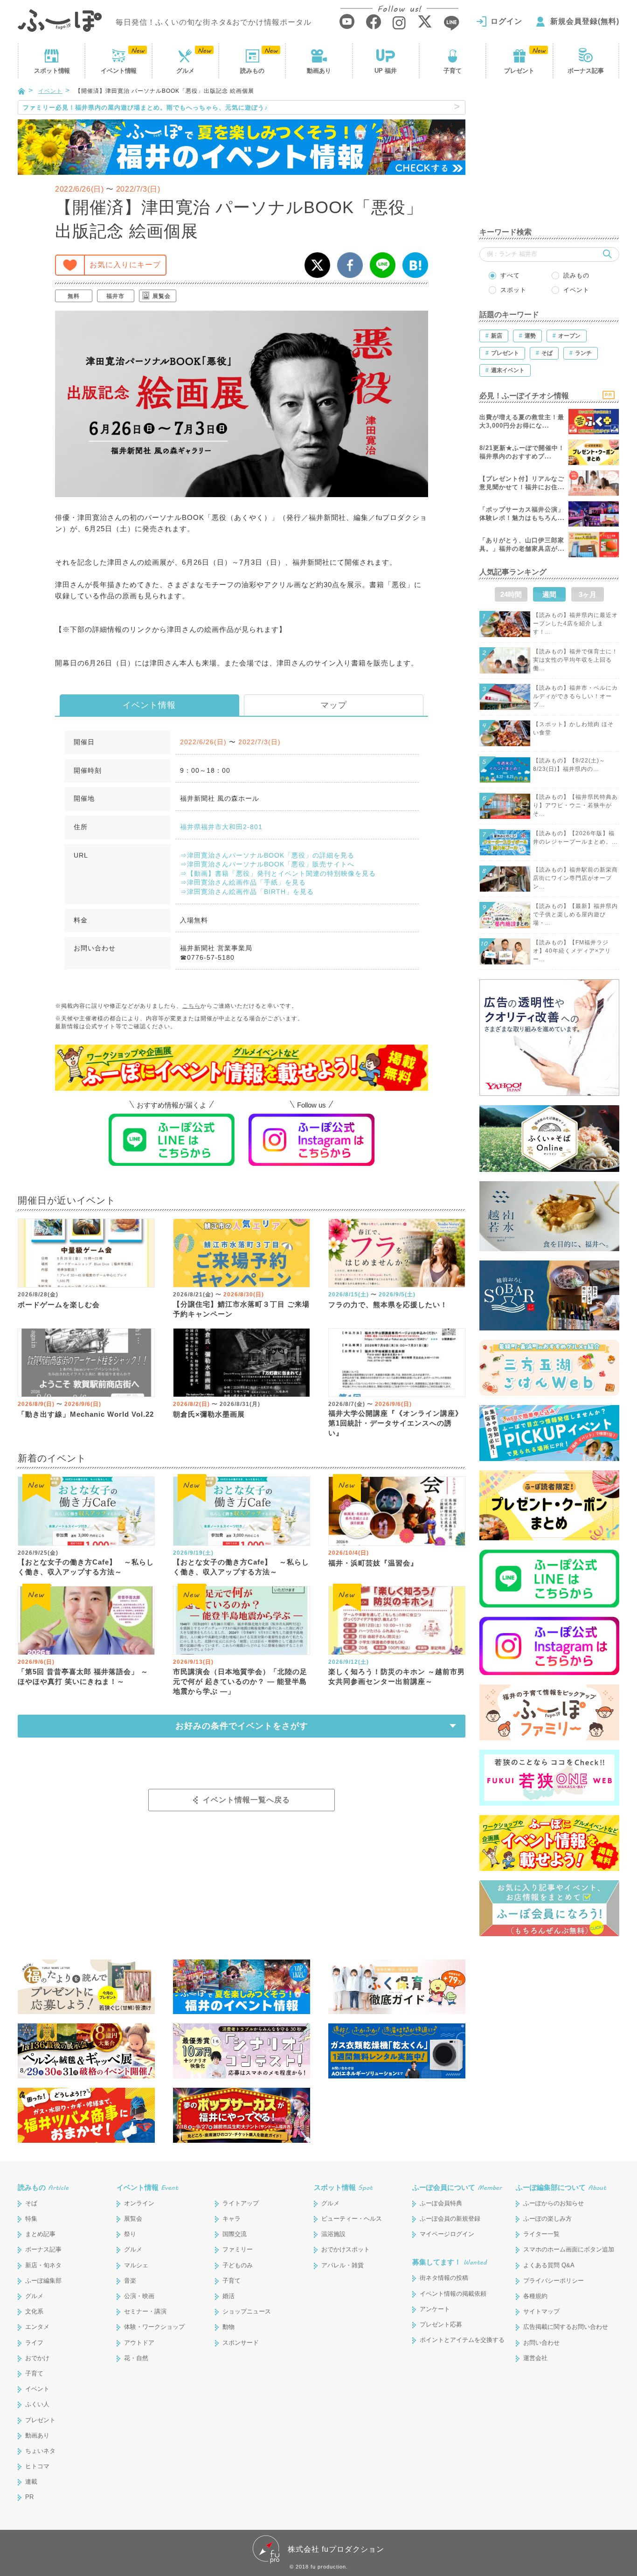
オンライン (139, 2203)
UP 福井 (386, 71)
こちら (191, 1006)
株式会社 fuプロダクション (336, 2549)
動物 (228, 2327)
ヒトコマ (37, 2466)
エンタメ (37, 2327)
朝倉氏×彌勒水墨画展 (209, 1414)
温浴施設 (333, 2234)
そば (31, 2203)
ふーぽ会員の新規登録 (450, 2219)
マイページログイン (447, 2234)
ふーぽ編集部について (561, 2187)
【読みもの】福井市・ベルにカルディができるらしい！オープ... (575, 696)
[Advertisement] (549, 159)
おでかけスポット (346, 2249)
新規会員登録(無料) (585, 21)
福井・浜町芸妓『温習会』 (373, 1563)
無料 (74, 296)
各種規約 (535, 2296)
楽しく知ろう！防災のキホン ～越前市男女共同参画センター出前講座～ (397, 1676)
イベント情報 (149, 705)
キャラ (232, 2219)
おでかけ (37, 2358)
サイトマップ (541, 2311)
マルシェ (136, 2265)
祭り (130, 2234)
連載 (31, 2482)
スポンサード (241, 2343)
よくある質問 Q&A (549, 2265)
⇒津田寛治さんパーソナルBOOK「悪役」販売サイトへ (267, 864)
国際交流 (235, 2234)
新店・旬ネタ (43, 2265)
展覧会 (162, 296)
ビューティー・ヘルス (352, 2219)
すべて (510, 275)
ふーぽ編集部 (43, 2281)
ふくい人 (37, 2404)
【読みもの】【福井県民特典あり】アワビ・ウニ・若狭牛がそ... (575, 805)
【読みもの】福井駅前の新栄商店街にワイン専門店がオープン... (575, 878)
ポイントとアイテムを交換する (462, 2340)
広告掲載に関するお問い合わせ (566, 2327)
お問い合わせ (541, 2343)
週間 (549, 594)
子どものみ (238, 2265)
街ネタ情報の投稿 (444, 2278)
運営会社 (535, 2358)
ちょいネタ (40, 2451)
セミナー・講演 (145, 2311)
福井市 (115, 296)
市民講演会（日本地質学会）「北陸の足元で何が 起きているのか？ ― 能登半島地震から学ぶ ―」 (240, 1681)
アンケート (435, 2309)
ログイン (506, 21)
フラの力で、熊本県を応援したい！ (388, 1305)
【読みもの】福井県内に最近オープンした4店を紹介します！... (575, 623)
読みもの (252, 71)
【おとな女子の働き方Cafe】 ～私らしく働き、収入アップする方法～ (86, 1567)
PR (29, 2497)
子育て (453, 71)
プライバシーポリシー (554, 2281)
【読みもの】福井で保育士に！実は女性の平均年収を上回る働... (575, 660)
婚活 (228, 2296)
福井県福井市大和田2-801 (221, 827)
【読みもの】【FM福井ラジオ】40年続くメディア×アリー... (572, 951)
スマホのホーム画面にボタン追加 (569, 2249)
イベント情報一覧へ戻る (246, 1800)
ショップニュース (247, 2311)
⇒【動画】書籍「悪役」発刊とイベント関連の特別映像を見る (278, 873)
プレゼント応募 (441, 2324)
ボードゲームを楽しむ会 (59, 1305)
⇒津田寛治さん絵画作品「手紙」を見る (243, 882)
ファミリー (238, 2249)
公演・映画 (139, 2296)
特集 (31, 2219)
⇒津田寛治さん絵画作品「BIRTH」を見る (247, 892)
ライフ (34, 2343)
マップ (334, 705)
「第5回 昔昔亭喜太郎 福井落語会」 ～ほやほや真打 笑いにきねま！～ (83, 1676)
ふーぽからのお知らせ (554, 2203)
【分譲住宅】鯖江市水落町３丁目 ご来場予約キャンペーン (241, 1309)
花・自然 (136, 2358)
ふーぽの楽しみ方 (547, 2219)
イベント (118, 71)
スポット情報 (343, 2187)
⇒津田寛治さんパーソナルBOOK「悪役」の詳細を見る (267, 855)
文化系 (34, 2311)
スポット (52, 71)
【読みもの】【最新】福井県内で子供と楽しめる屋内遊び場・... (575, 914)
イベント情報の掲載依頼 (453, 2294)
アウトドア (139, 2343)
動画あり (319, 71)
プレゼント (519, 71)
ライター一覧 (541, 2234)
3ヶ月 (588, 594)
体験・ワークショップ (154, 2327)
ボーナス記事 (586, 71)
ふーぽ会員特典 (441, 2203)
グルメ (185, 71)
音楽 (130, 2281)
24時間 (511, 594)
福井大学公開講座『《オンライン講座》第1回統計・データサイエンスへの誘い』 (395, 1423)
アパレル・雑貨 (343, 2265)
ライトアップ (241, 2203)
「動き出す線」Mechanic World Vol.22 (86, 1414)
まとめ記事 (40, 2234)
